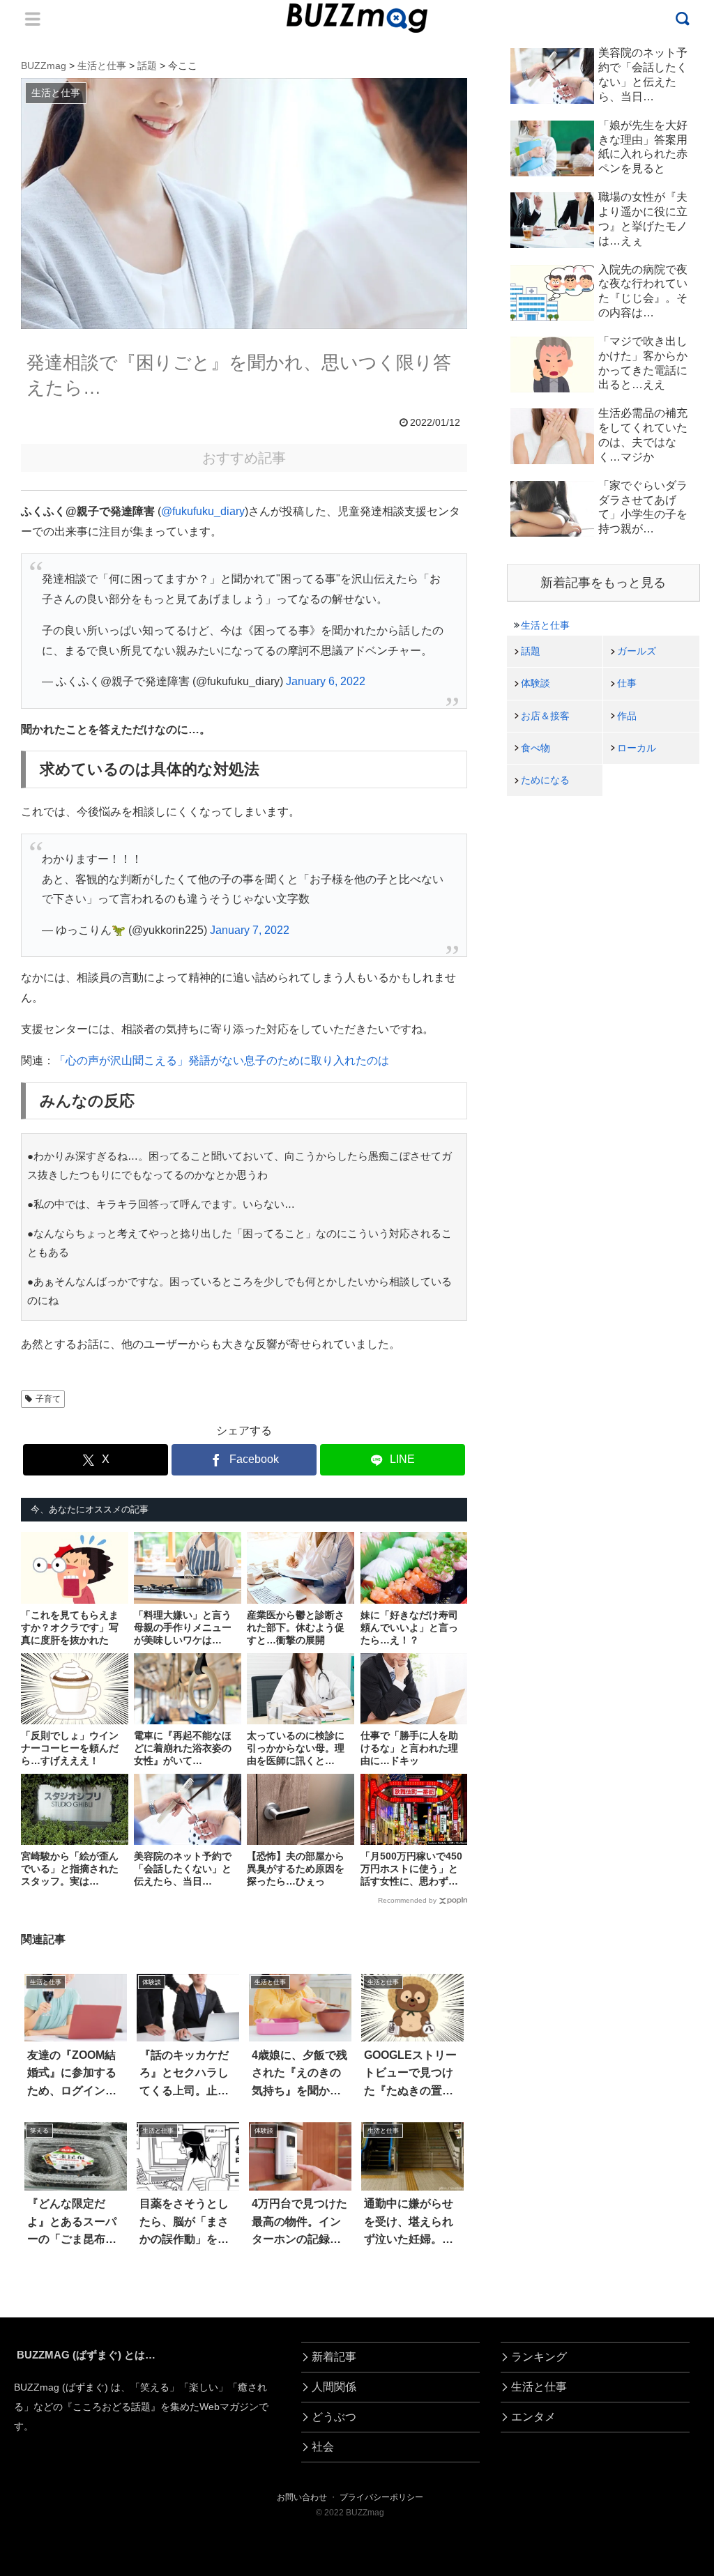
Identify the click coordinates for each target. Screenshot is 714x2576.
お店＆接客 (545, 716)
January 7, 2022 (250, 930)
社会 (323, 2447)
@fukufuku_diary (203, 511)
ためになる (545, 780)
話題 (531, 651)
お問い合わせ (302, 2497)
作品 (627, 716)
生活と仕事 (545, 625)
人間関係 (334, 2387)
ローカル (637, 748)
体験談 (535, 683)
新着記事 (334, 2357)
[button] (46, 2275)
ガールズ (637, 651)
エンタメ (533, 2417)
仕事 (627, 683)
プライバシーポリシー (381, 2497)
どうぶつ (334, 2417)
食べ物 (535, 748)
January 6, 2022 (326, 681)
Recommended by (407, 1900)
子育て (48, 1399)
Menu (33, 19)
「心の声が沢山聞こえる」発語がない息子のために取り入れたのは (222, 1060)
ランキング (539, 2357)
